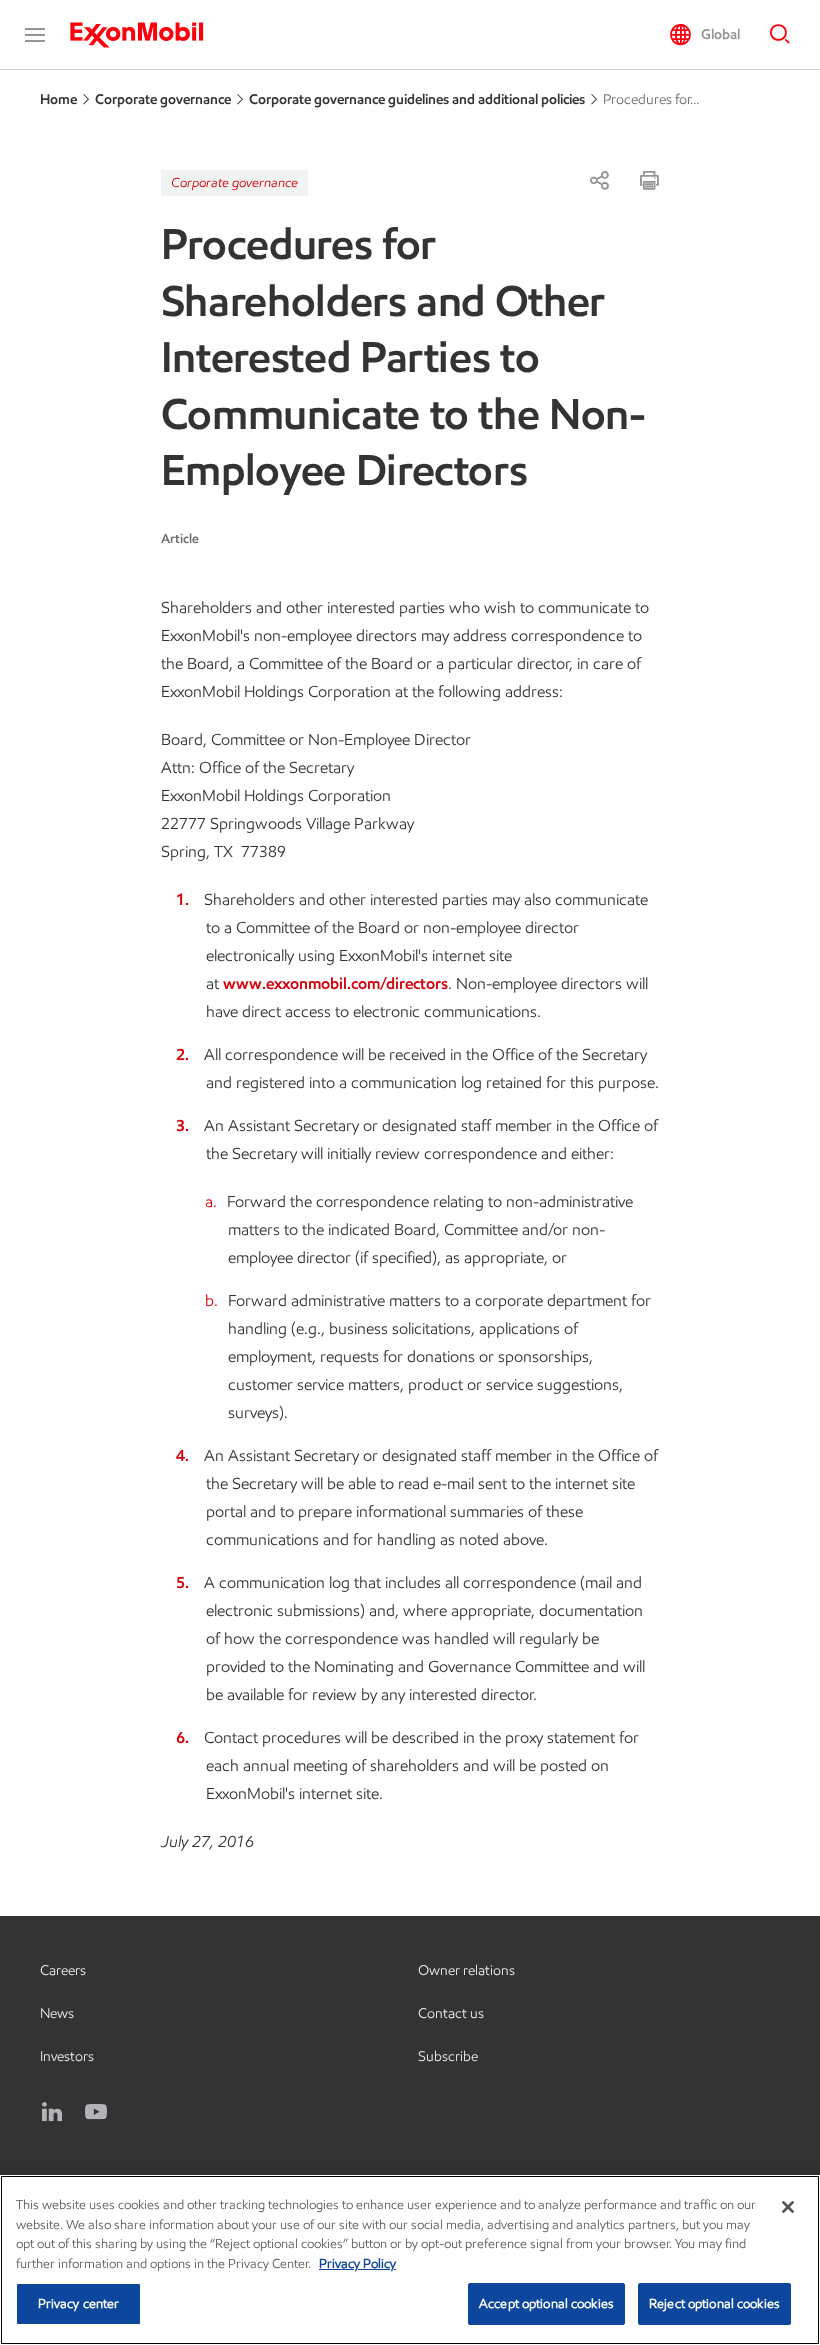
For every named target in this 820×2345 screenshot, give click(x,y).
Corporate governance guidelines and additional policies (417, 99)
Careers (63, 1970)
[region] (410, 2260)
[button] (35, 35)
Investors (67, 2056)
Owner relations (466, 1970)
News (57, 2013)
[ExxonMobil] (146, 35)
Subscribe (448, 2056)
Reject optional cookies (714, 2303)
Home (58, 99)
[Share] (599, 180)
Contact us (451, 2013)
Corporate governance (163, 99)
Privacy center (79, 2303)
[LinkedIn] (52, 2112)
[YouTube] (96, 2112)
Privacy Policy (357, 2263)
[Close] (788, 2207)
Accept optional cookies (546, 2303)
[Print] (649, 180)
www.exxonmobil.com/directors (335, 983)
